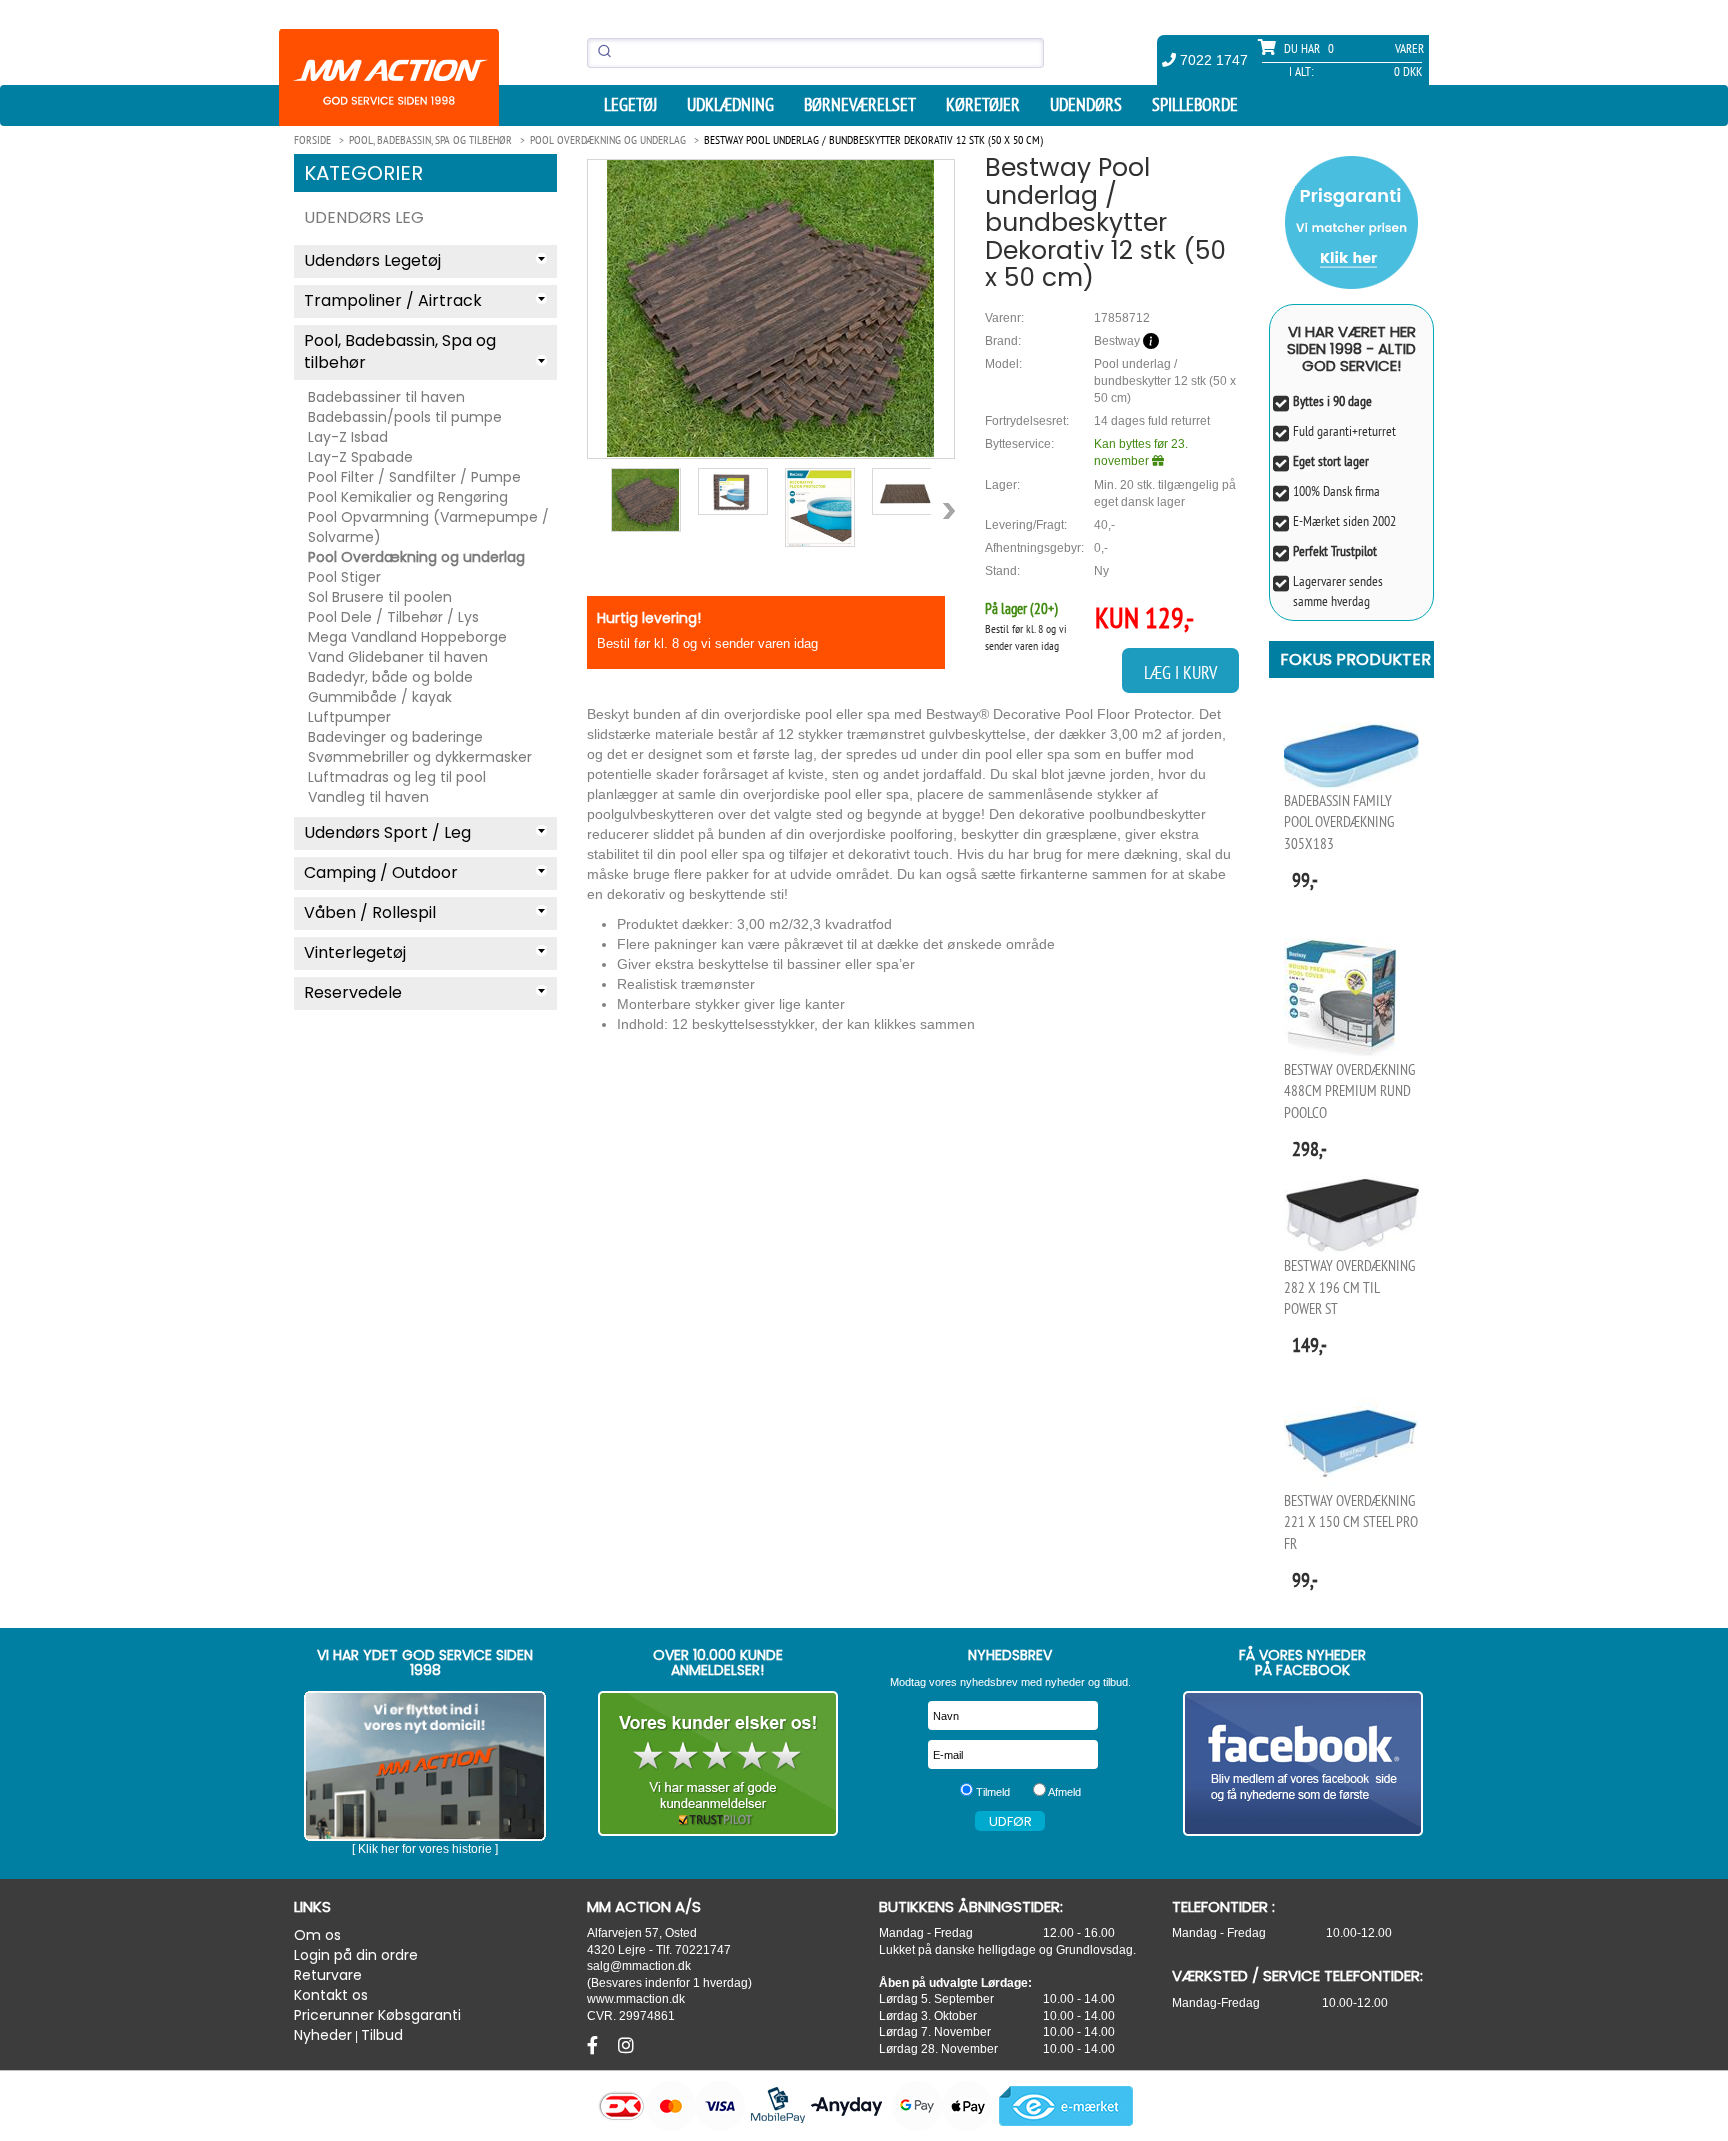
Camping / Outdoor (381, 872)
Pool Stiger (344, 577)
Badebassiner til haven (386, 397)
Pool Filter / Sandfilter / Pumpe (414, 477)
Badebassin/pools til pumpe (405, 417)
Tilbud (382, 2035)
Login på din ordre (356, 1955)
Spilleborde (1195, 105)
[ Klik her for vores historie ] (425, 1849)
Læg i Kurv (1180, 672)
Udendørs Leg (364, 217)
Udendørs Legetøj (372, 260)
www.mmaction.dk (636, 1998)
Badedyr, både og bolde (390, 677)
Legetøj (630, 105)
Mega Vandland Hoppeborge (407, 637)
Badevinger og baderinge (395, 737)
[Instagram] (626, 2046)
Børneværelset (860, 105)
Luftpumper (349, 717)
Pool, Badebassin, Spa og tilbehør (400, 352)
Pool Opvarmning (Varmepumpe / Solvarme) (428, 527)
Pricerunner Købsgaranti (377, 2015)
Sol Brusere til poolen (380, 597)
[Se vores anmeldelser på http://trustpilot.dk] (718, 1763)
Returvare (328, 1975)
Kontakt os (331, 1995)
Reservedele (353, 992)
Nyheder (323, 2035)
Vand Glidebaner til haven (398, 657)
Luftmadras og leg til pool (397, 777)
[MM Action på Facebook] (1303, 1763)
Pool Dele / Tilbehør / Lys (393, 617)
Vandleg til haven (368, 797)
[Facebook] (595, 2046)
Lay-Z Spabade (360, 457)
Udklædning (730, 105)
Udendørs (1086, 105)
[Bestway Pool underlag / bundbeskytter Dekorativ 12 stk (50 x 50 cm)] (771, 308)
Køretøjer (983, 105)
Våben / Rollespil (370, 912)
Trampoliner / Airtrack (393, 300)
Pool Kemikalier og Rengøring (408, 497)
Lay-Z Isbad (348, 437)
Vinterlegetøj (355, 952)
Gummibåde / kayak (380, 697)
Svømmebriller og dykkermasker (420, 757)
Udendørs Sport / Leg (387, 832)
